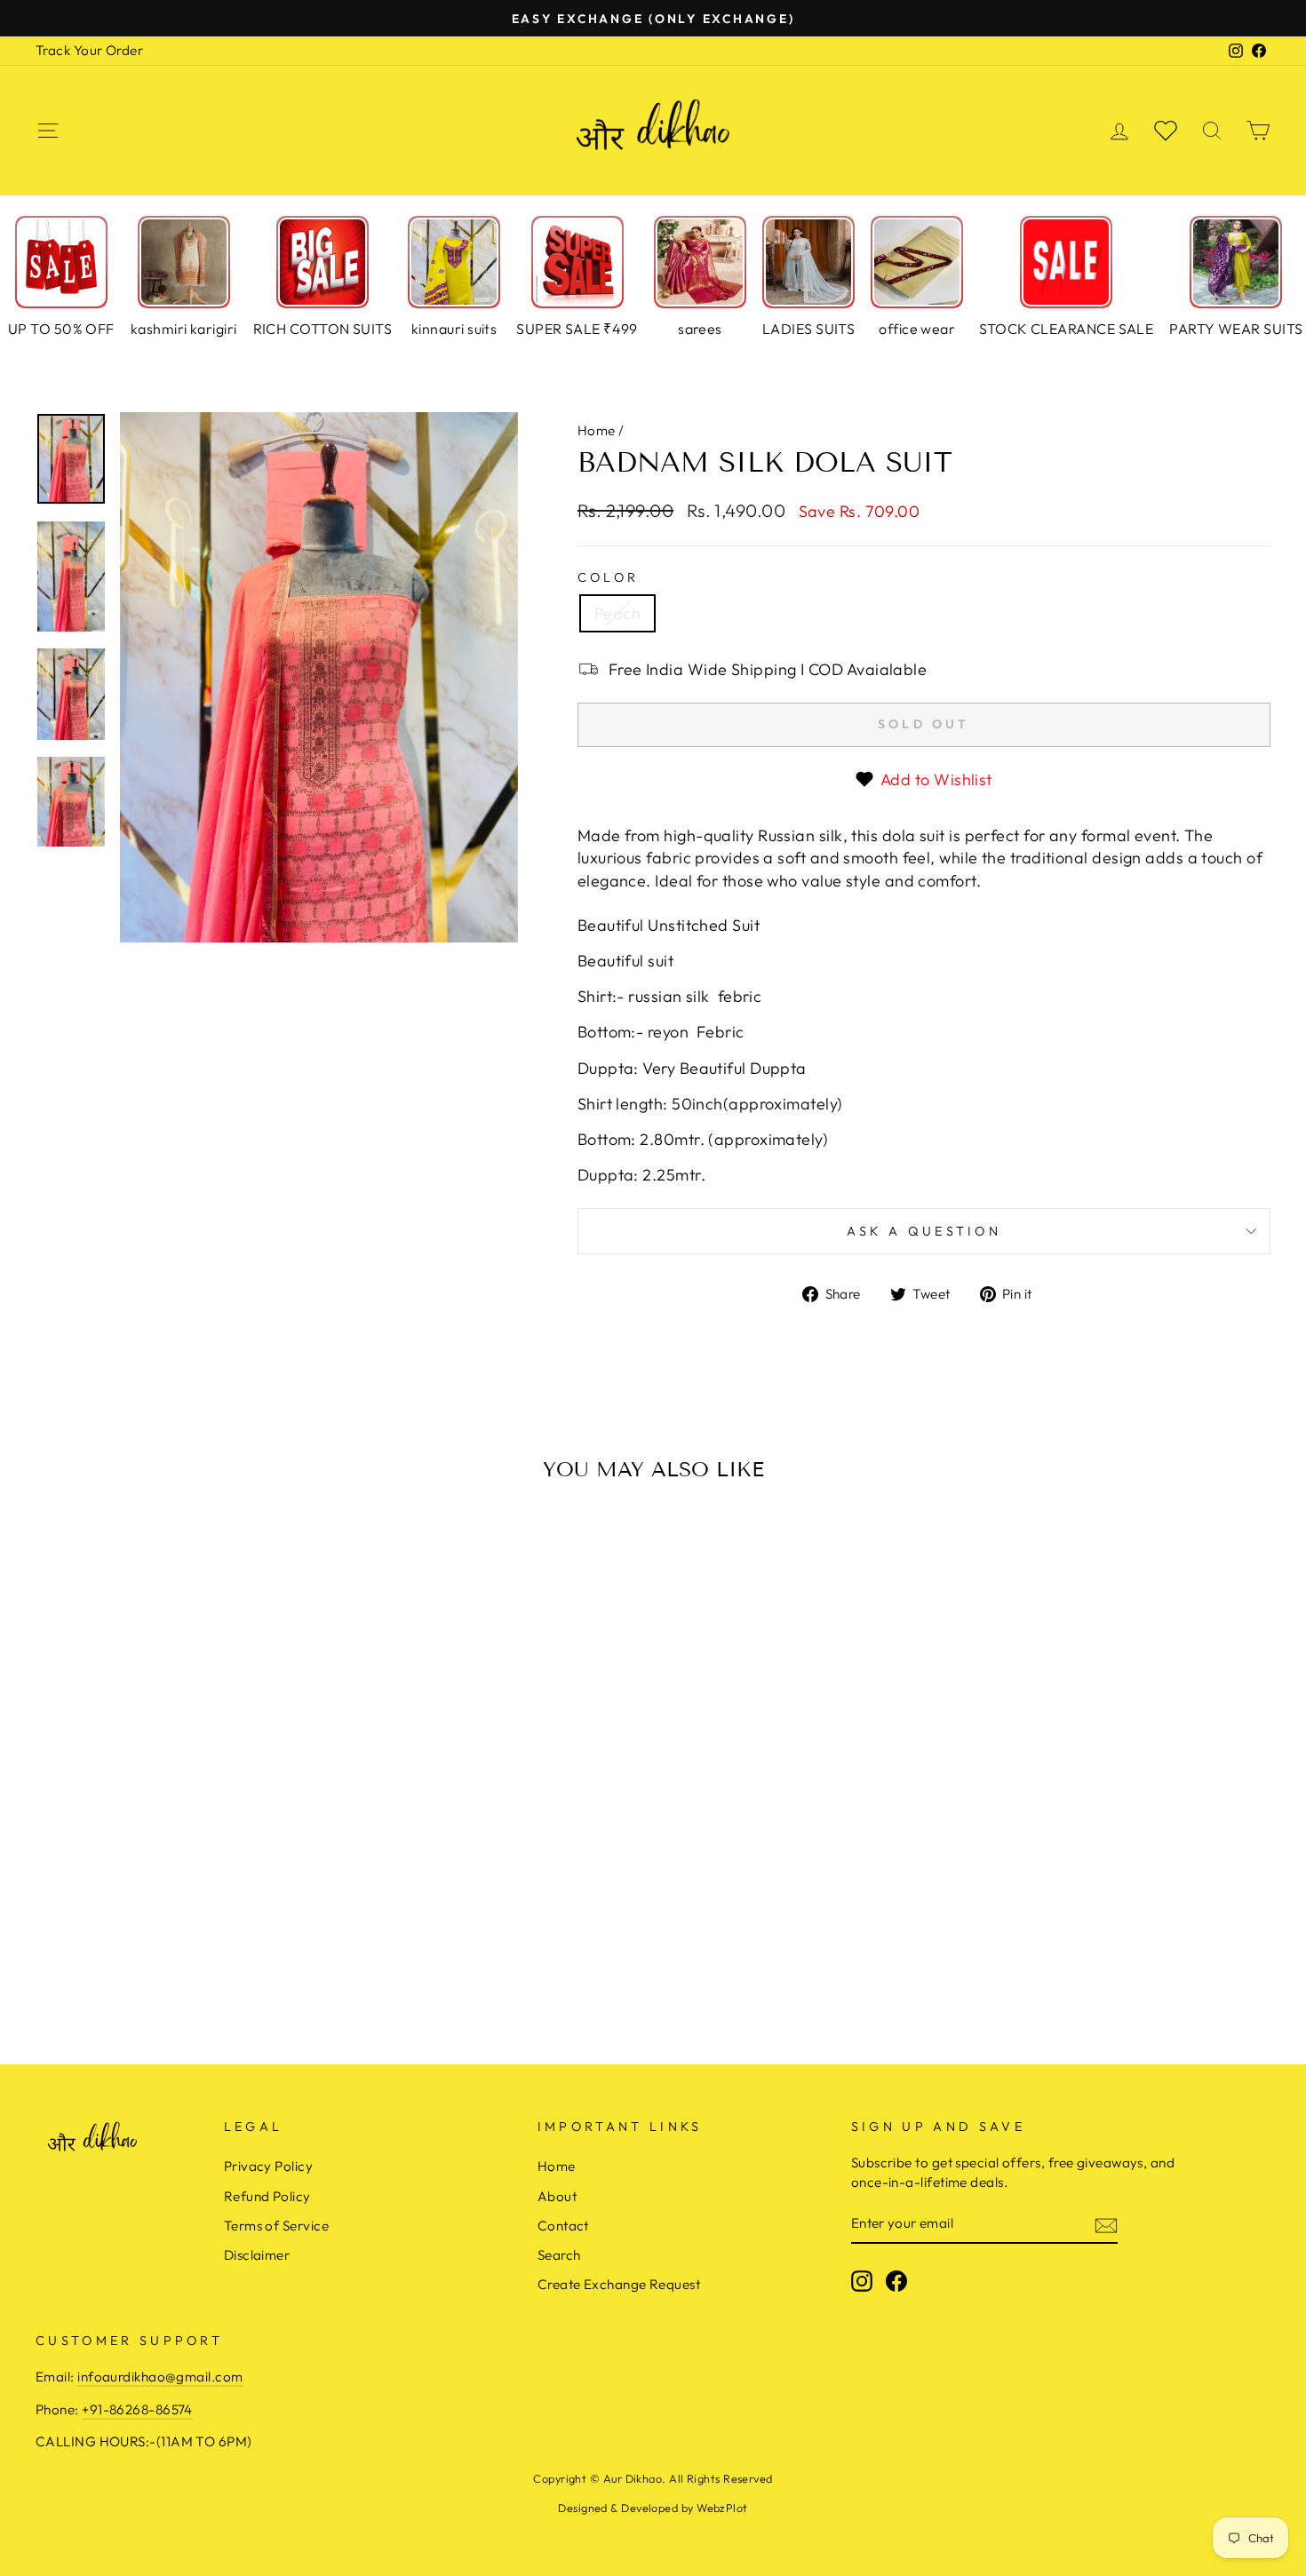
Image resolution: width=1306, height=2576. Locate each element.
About (557, 2196)
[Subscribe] (1106, 2225)
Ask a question (924, 1231)
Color (609, 577)
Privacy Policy (268, 2166)
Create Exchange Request (619, 2284)
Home (597, 430)
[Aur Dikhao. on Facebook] (896, 2281)
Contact (563, 2226)
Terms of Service (276, 2226)
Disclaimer (257, 2255)
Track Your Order (89, 50)
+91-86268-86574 (137, 2409)
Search (559, 2255)
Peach (617, 613)
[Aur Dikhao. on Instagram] (862, 2281)
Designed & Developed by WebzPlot (653, 2508)
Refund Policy (267, 2196)
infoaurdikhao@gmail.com (160, 2377)
